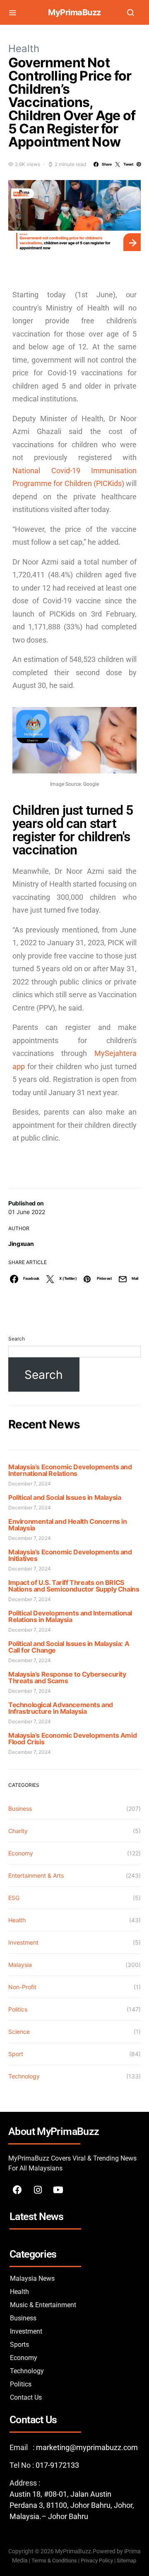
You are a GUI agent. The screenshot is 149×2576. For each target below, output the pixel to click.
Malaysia (20, 1965)
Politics (18, 2009)
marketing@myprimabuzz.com (87, 2447)
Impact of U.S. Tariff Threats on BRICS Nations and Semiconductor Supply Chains (74, 1586)
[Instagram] (38, 2190)
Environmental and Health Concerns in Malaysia (68, 1525)
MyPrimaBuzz (74, 12)
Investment (23, 1942)
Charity (18, 1831)
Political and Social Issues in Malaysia (65, 1497)
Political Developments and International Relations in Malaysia (70, 1616)
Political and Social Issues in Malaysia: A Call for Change (69, 1647)
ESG (14, 1898)
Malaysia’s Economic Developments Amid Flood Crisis (72, 1739)
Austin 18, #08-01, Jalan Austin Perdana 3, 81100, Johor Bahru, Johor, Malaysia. (72, 2505)
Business (20, 1809)
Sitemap (127, 2561)
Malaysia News (32, 2278)
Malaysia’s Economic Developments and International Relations (70, 1470)
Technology (24, 2076)
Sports (19, 2345)
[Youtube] (58, 2190)
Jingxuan (21, 1244)
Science (19, 2032)
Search (17, 1339)
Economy (21, 1853)
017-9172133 (57, 2465)
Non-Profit (22, 1987)
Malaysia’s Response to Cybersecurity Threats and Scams (67, 1677)
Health (24, 49)
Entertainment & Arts (36, 1875)
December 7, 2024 (30, 1484)
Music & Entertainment (43, 2305)
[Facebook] (17, 2190)
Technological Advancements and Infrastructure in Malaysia (61, 1708)
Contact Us (26, 2397)
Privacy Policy (97, 2561)
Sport (16, 2054)
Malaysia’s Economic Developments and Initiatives (70, 1555)
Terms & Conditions (54, 2561)
